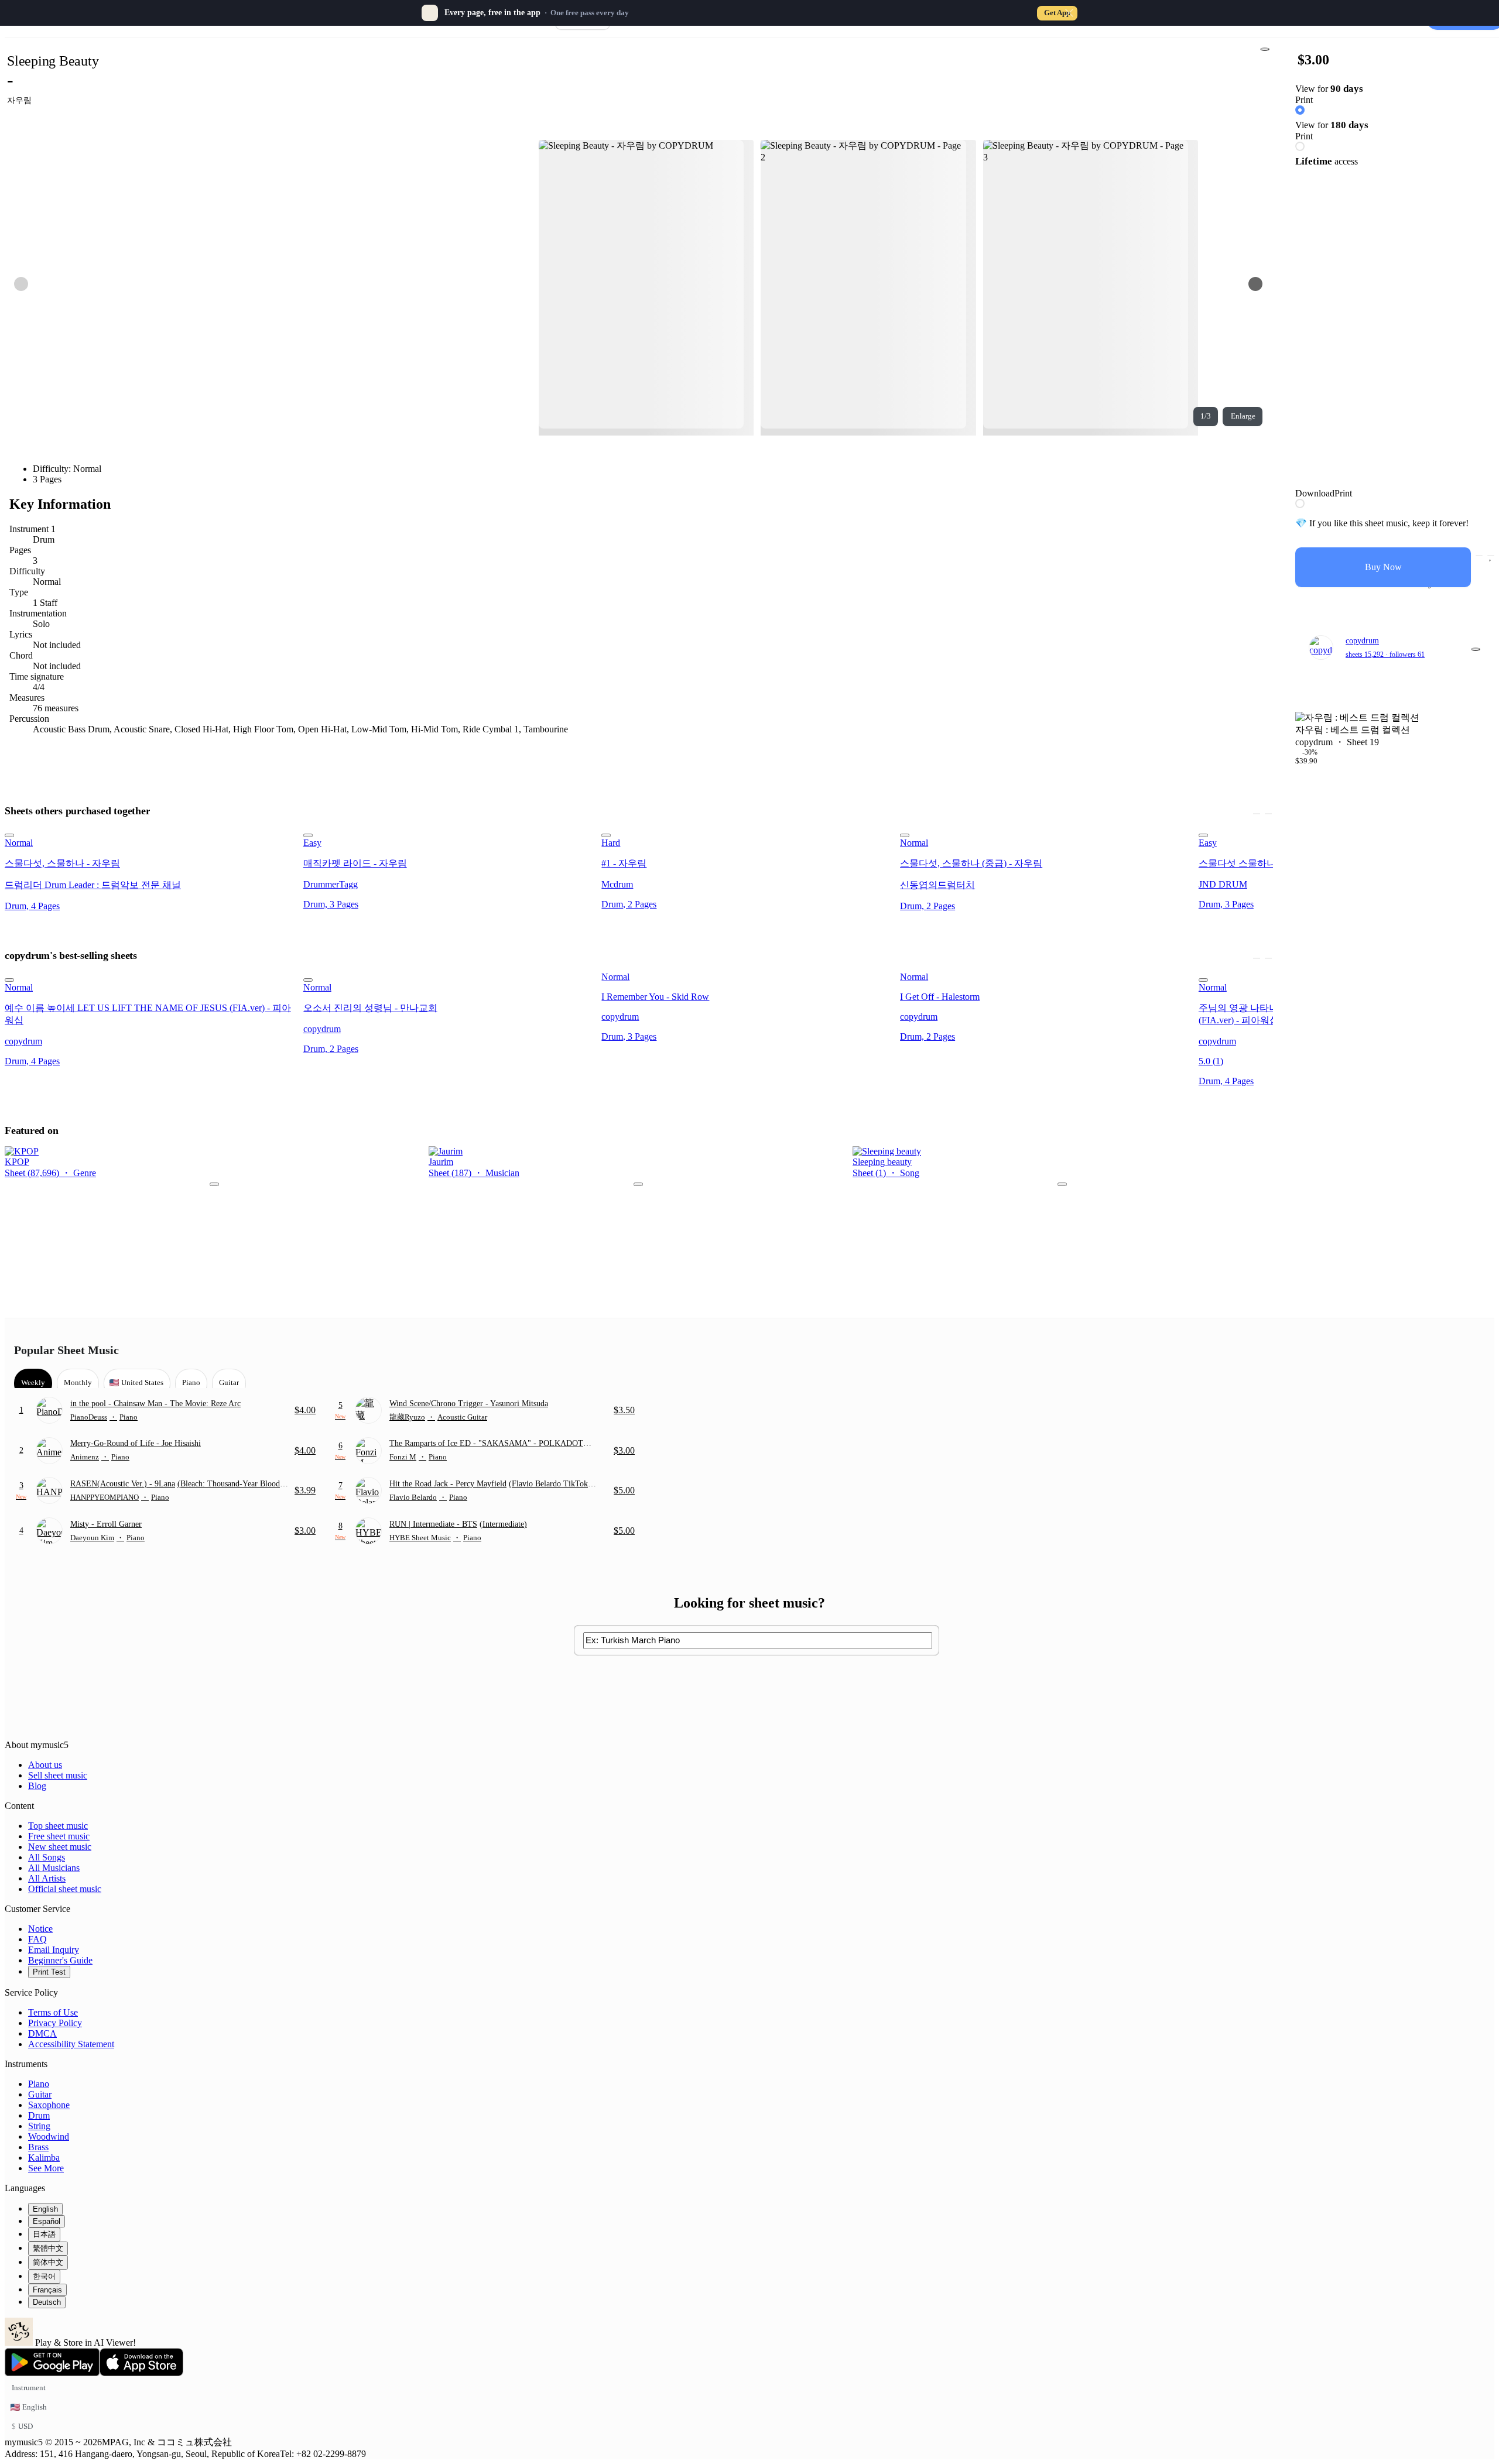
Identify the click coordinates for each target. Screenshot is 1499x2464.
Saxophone (49, 2105)
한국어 (44, 2276)
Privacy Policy (55, 2023)
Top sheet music (58, 1826)
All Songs (47, 1857)
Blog (37, 1786)
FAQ (37, 1939)
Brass (38, 2147)
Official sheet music (65, 1889)
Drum (39, 2115)
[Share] (1265, 49)
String (39, 2126)
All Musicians (54, 1868)
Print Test (49, 1972)
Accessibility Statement (71, 2044)
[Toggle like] (1491, 556)
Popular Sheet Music (66, 1350)
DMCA (42, 2033)
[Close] (1069, 13)
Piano (39, 2084)
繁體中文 (48, 2248)
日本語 (44, 2234)
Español (47, 2221)
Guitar (40, 2094)
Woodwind (49, 2136)
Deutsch (47, 2302)
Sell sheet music (58, 1775)
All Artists (47, 1878)
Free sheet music (59, 1836)
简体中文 (48, 2262)
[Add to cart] (1479, 556)
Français (47, 2290)
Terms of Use (53, 2012)
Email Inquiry (54, 1950)
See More (46, 2168)
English (45, 2209)
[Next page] (1255, 284)
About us (45, 1765)
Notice (40, 1929)
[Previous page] (21, 284)
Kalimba (44, 2158)
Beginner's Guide (60, 1960)
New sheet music (60, 1847)
